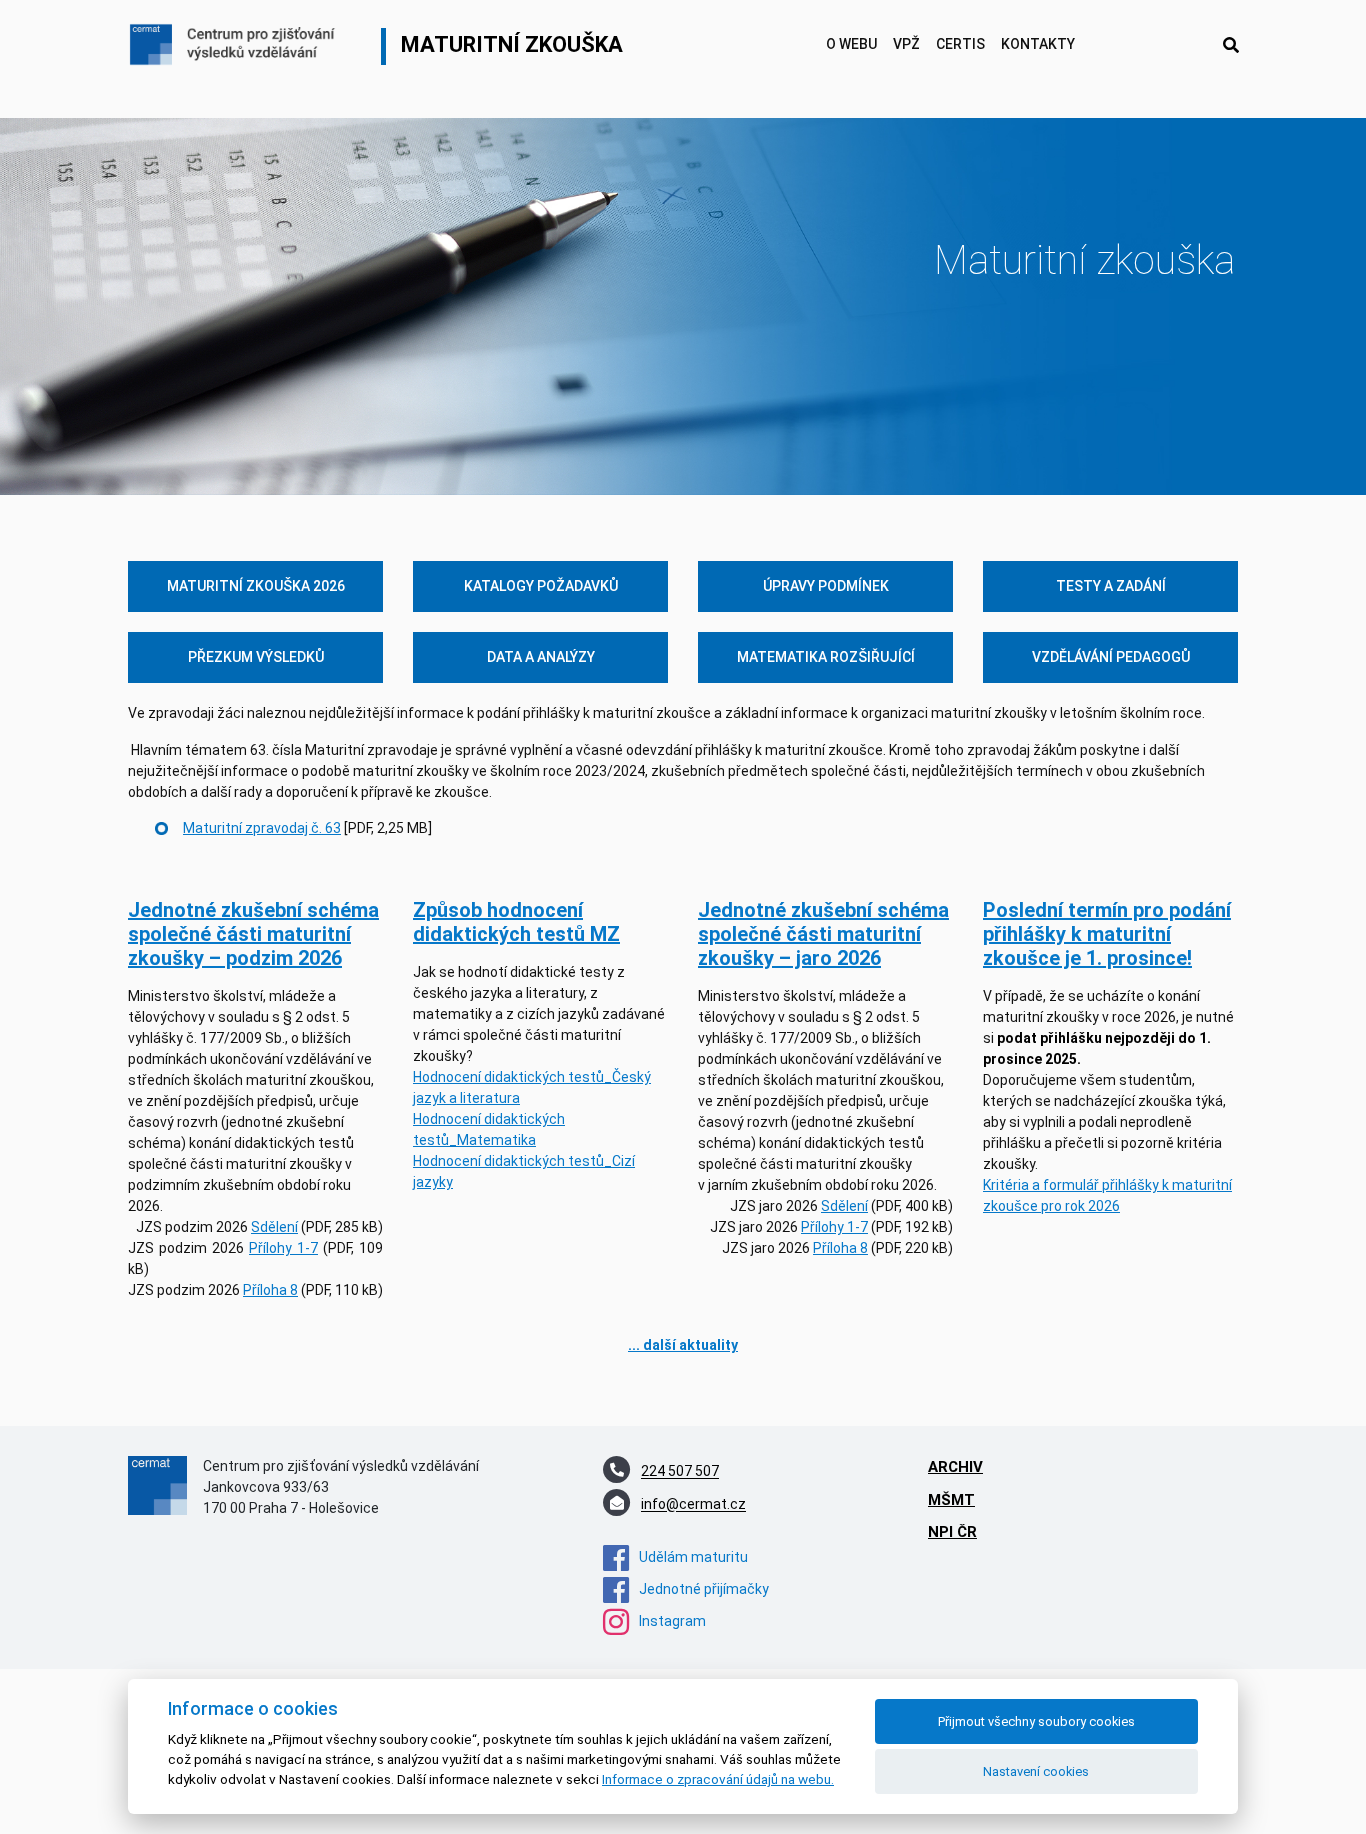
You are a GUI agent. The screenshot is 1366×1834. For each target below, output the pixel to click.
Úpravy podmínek (826, 586)
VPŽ (906, 44)
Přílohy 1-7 (283, 1248)
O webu (851, 44)
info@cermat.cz (693, 1505)
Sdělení (274, 1227)
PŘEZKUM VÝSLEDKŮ (256, 657)
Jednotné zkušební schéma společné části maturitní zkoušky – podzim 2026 (253, 934)
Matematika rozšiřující (826, 657)
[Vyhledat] (1231, 46)
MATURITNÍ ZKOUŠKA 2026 (256, 586)
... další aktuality (683, 1345)
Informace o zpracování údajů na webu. (718, 1779)
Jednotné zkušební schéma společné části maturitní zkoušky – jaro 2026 (823, 934)
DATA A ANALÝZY (541, 657)
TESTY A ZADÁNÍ (1111, 586)
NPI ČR (952, 1532)
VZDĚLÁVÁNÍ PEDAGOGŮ (1111, 657)
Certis (960, 44)
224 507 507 (680, 1472)
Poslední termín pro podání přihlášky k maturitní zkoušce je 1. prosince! (1107, 934)
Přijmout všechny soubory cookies (1036, 1721)
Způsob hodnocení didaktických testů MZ (516, 922)
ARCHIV (955, 1467)
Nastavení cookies (1036, 1771)
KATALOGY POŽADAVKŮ (541, 586)
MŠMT (951, 1500)
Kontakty (1038, 44)
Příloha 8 (270, 1290)
